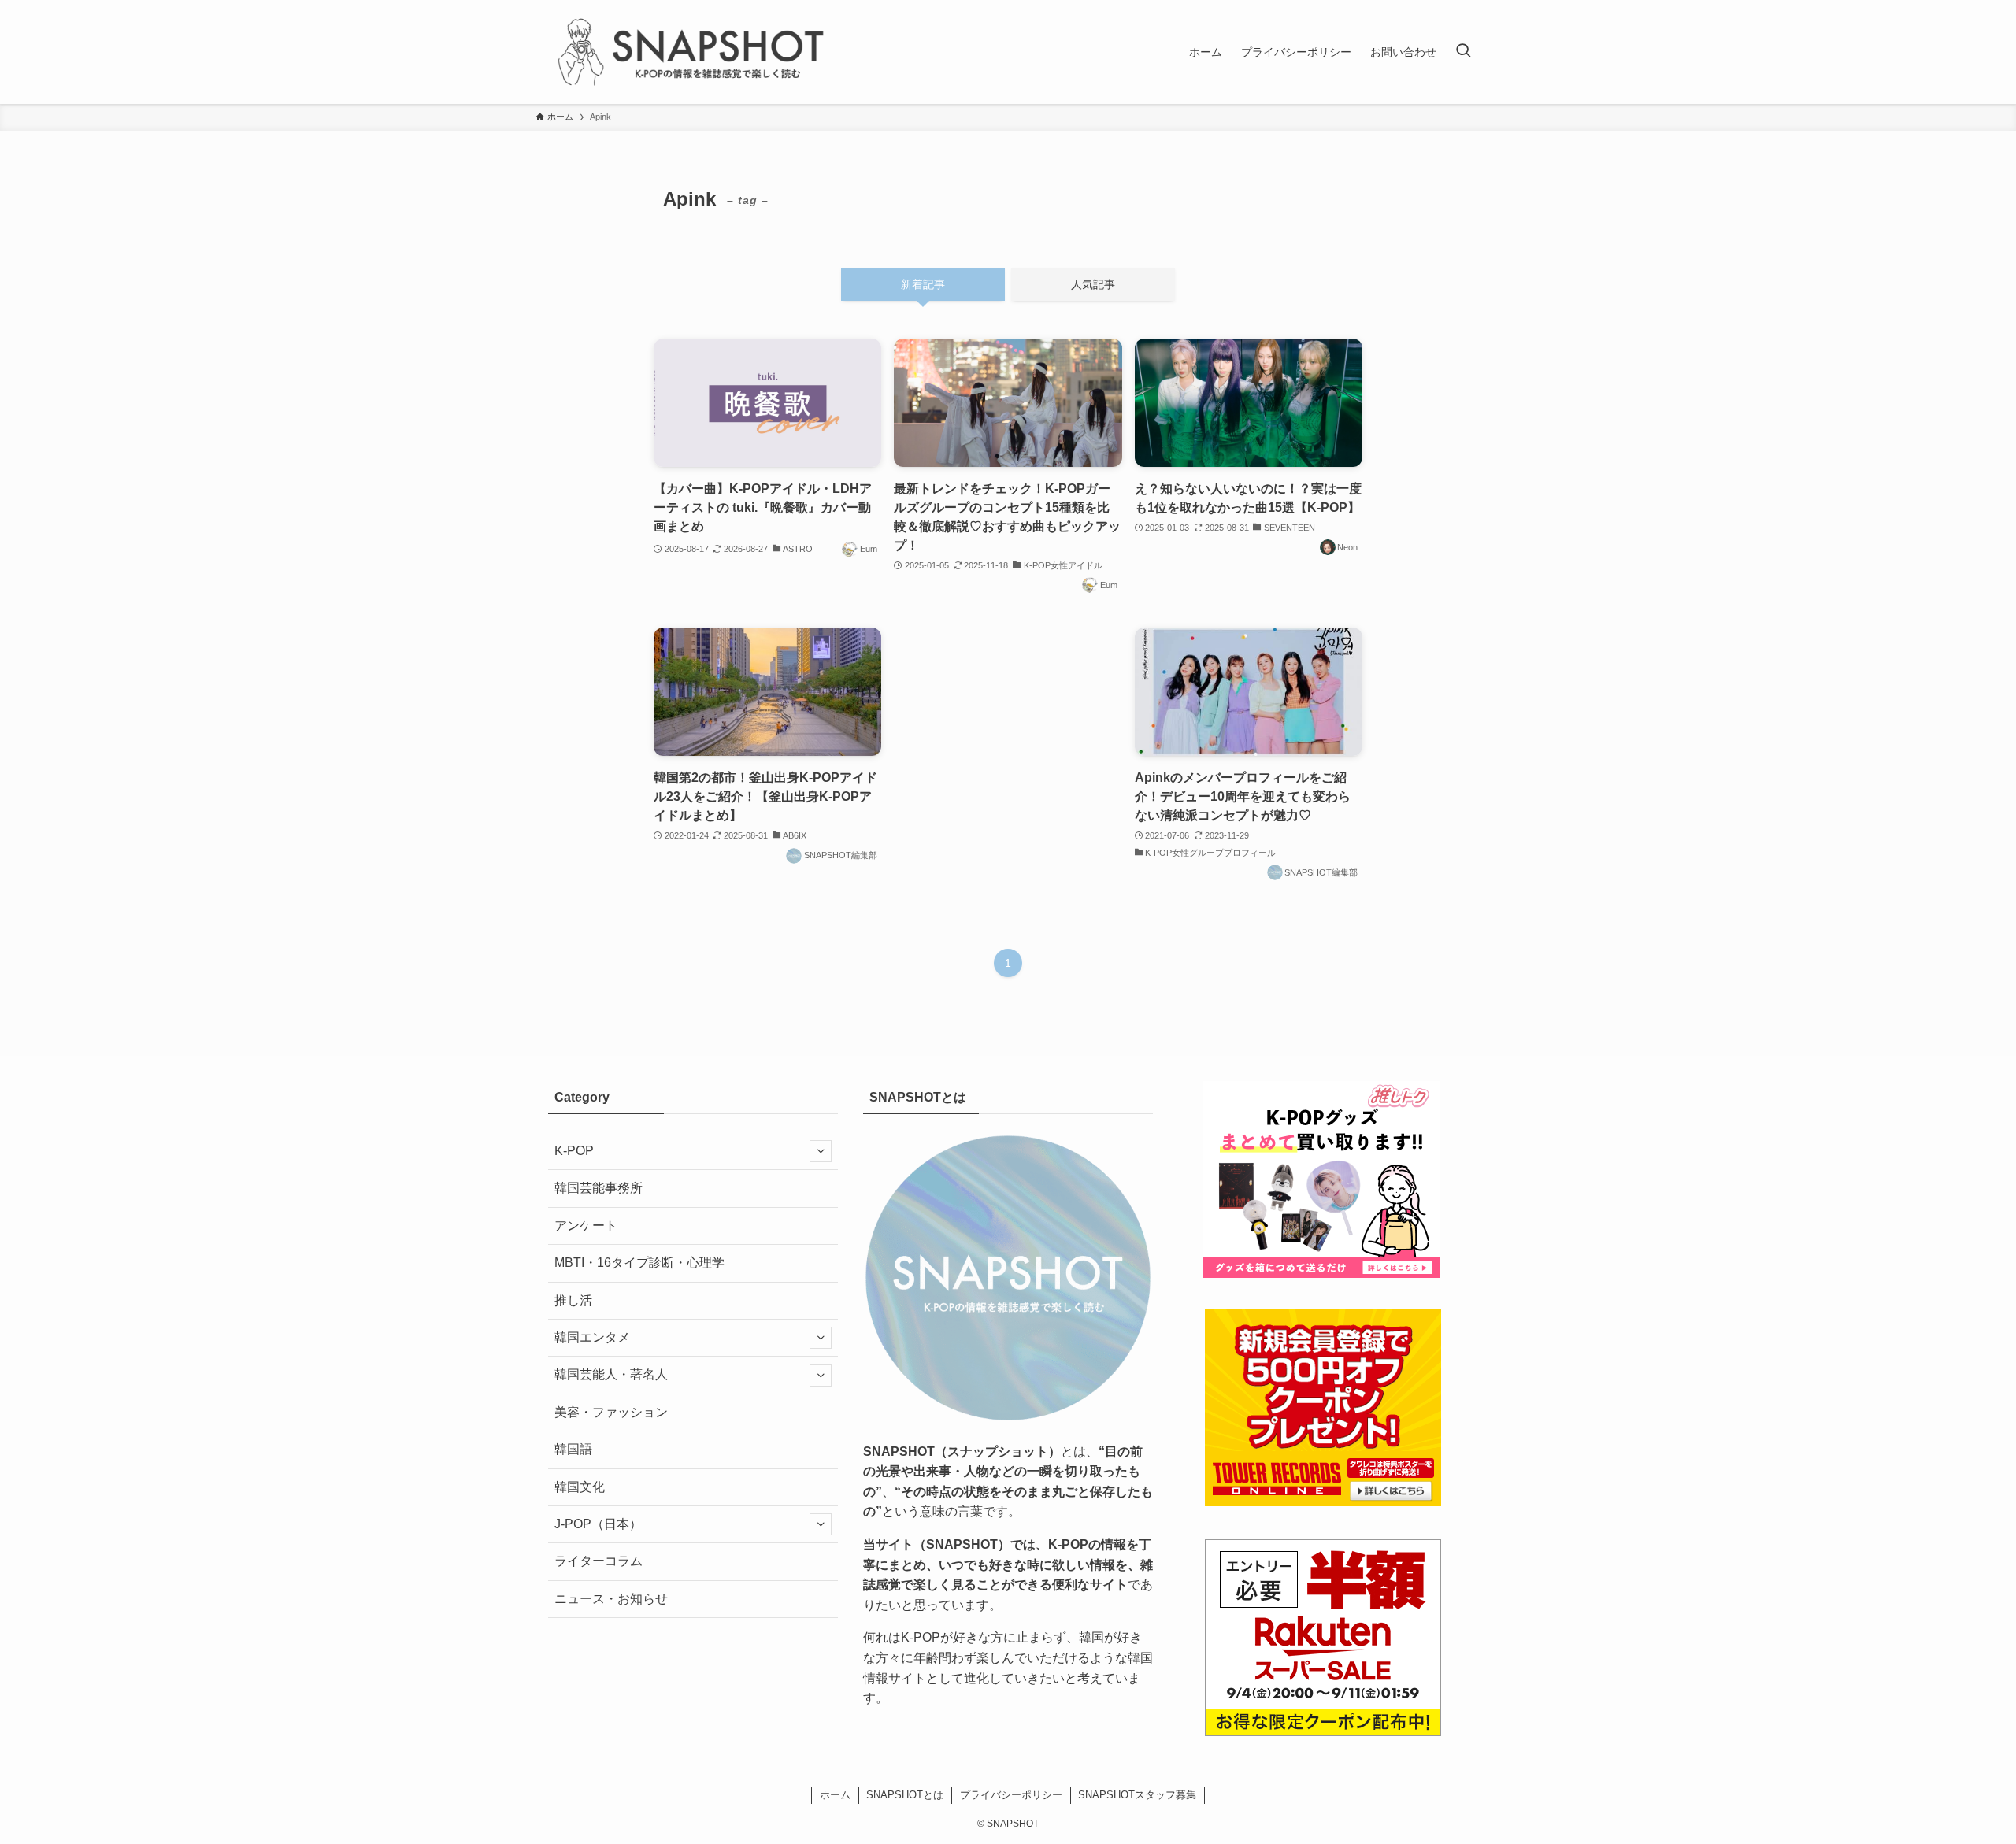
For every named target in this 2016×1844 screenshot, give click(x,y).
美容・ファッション (611, 1412)
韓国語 (573, 1449)
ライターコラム (598, 1561)
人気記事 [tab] (1093, 284)
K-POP (574, 1151)
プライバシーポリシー (1011, 1795)
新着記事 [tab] (923, 284)
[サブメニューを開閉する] (821, 1151)
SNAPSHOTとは (905, 1795)
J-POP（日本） (598, 1524)
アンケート (586, 1226)
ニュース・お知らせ (611, 1599)
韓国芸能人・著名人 (611, 1374)
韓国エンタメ (592, 1337)
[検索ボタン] (1463, 52)
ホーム (835, 1795)
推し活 (573, 1300)
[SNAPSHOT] (693, 52)
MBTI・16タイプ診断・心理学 (639, 1263)
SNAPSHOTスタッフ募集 (1137, 1795)
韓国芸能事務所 (598, 1188)
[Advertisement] (1008, 731)
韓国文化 (580, 1487)
